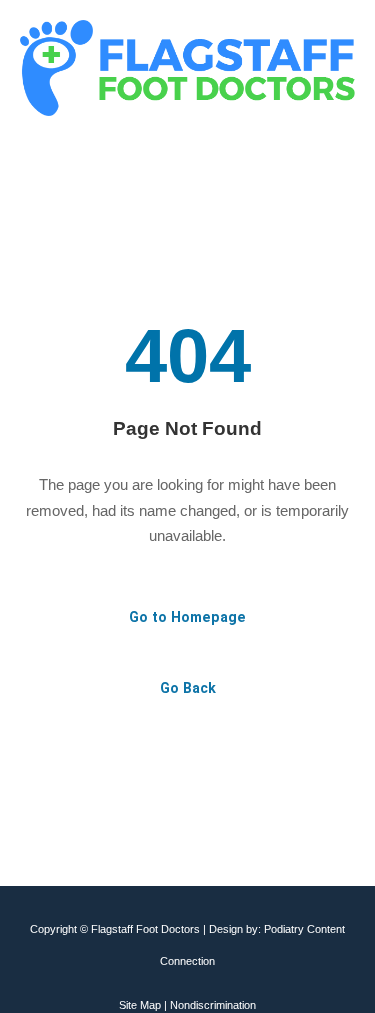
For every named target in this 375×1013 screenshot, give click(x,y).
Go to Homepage (187, 617)
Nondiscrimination (213, 1005)
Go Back (188, 688)
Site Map (140, 1005)
